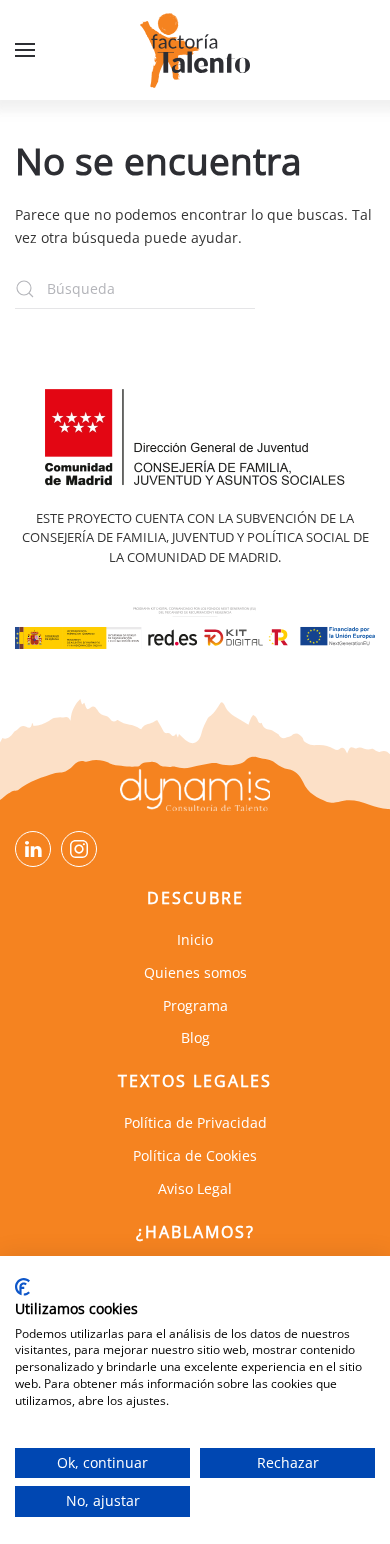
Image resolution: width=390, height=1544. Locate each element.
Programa (195, 1005)
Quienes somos (195, 972)
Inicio (195, 939)
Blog (195, 1037)
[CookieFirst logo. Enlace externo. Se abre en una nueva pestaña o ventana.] (22, 1287)
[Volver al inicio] (195, 50)
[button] (25, 50)
